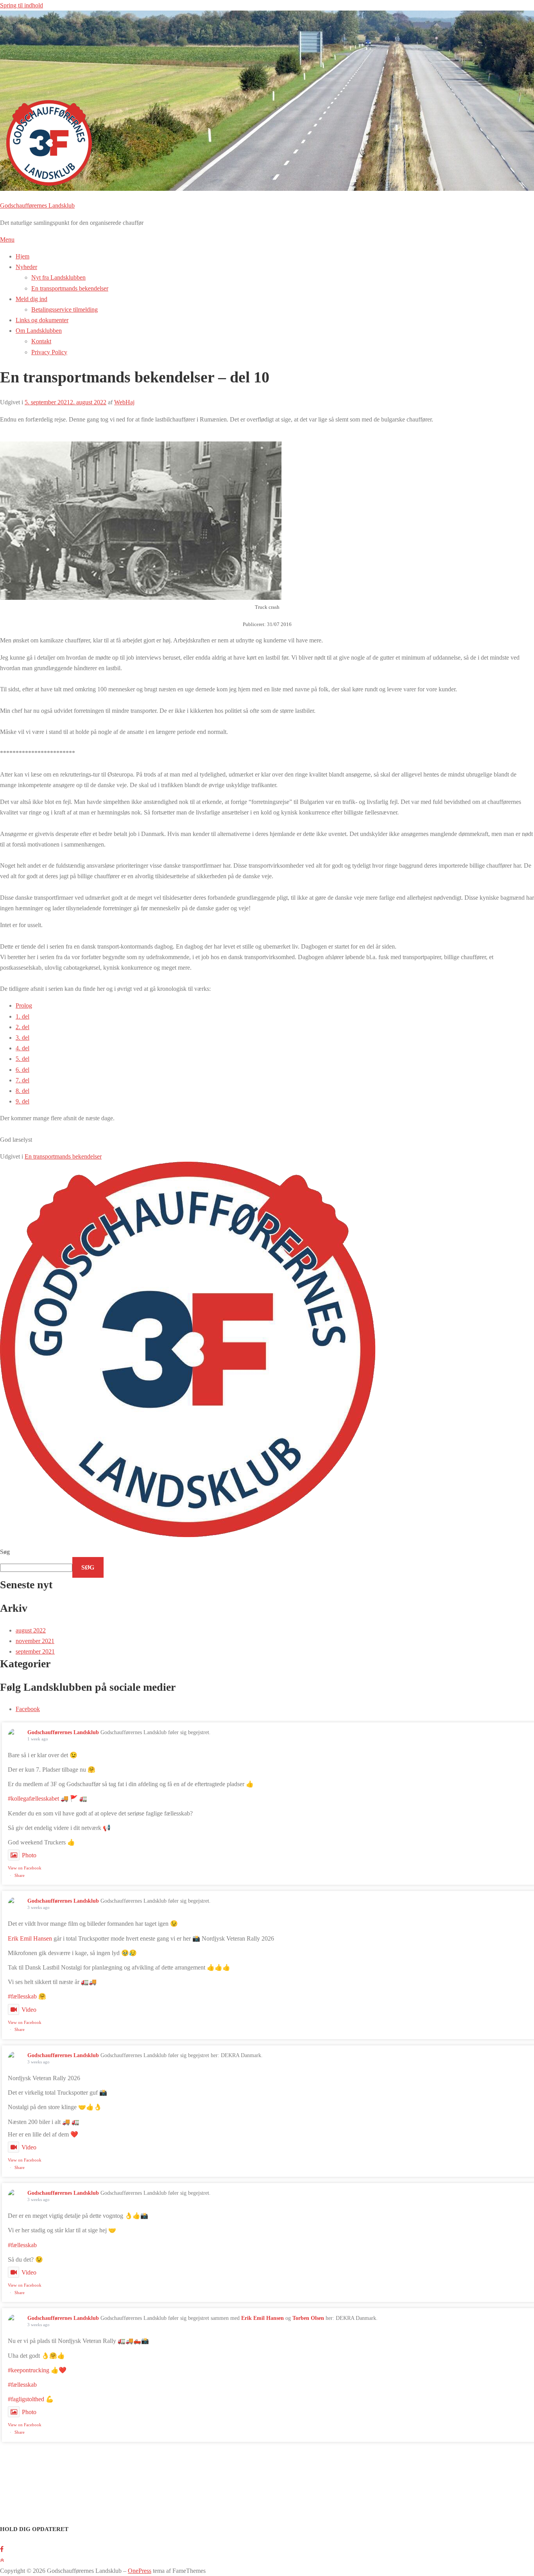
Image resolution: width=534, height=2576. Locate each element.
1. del (22, 1016)
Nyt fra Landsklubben (58, 277)
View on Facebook (25, 1868)
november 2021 (35, 1641)
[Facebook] (2, 2549)
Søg (5, 1552)
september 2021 (35, 1651)
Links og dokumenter (42, 320)
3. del (22, 1038)
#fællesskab (22, 1996)
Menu (7, 239)
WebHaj (124, 402)
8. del (22, 1091)
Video (29, 2010)
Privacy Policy (49, 352)
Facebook (28, 1709)
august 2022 (31, 1630)
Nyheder (26, 267)
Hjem (22, 256)
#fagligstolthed (26, 2399)
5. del (22, 1059)
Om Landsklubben (39, 331)
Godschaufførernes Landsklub (37, 205)
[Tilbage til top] (2, 2560)
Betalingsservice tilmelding (65, 309)
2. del (22, 1027)
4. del (22, 1048)
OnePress (140, 2571)
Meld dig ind (31, 299)
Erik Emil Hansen (30, 1938)
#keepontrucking (29, 2370)
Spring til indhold (22, 5)
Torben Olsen (308, 2318)
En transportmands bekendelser (70, 288)
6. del (22, 1070)
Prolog (24, 1005)
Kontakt (41, 341)
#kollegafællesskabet (33, 1798)
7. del (22, 1080)
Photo (29, 1855)
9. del (22, 1101)
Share (20, 1875)
